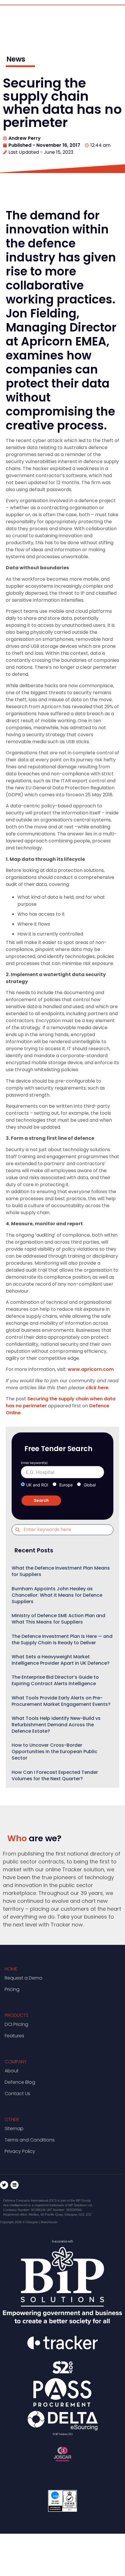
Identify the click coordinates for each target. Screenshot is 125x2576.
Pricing (12, 1989)
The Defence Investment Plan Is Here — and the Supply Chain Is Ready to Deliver (62, 1639)
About (12, 2071)
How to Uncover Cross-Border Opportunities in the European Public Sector (55, 1752)
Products (17, 2015)
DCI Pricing (16, 2024)
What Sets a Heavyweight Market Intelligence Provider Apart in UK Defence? (61, 1660)
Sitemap (14, 2129)
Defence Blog (20, 2082)
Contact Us (17, 2094)
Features (14, 2036)
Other (12, 2119)
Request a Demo (24, 1978)
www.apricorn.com (91, 1369)
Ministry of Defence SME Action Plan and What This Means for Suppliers (58, 1619)
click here (97, 1388)
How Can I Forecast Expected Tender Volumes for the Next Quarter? (55, 1775)
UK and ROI (37, 1485)
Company (16, 2062)
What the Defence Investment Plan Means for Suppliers (61, 1571)
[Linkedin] (15, 2185)
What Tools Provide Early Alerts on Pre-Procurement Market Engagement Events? (61, 1701)
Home (11, 1969)
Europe (66, 1485)
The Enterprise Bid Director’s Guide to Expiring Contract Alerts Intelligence (55, 1680)
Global (90, 1485)
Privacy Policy (20, 2151)
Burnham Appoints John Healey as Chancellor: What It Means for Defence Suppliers (57, 1595)
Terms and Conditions (30, 2140)
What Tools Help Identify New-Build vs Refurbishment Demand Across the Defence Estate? (56, 1725)
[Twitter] (4, 2185)
